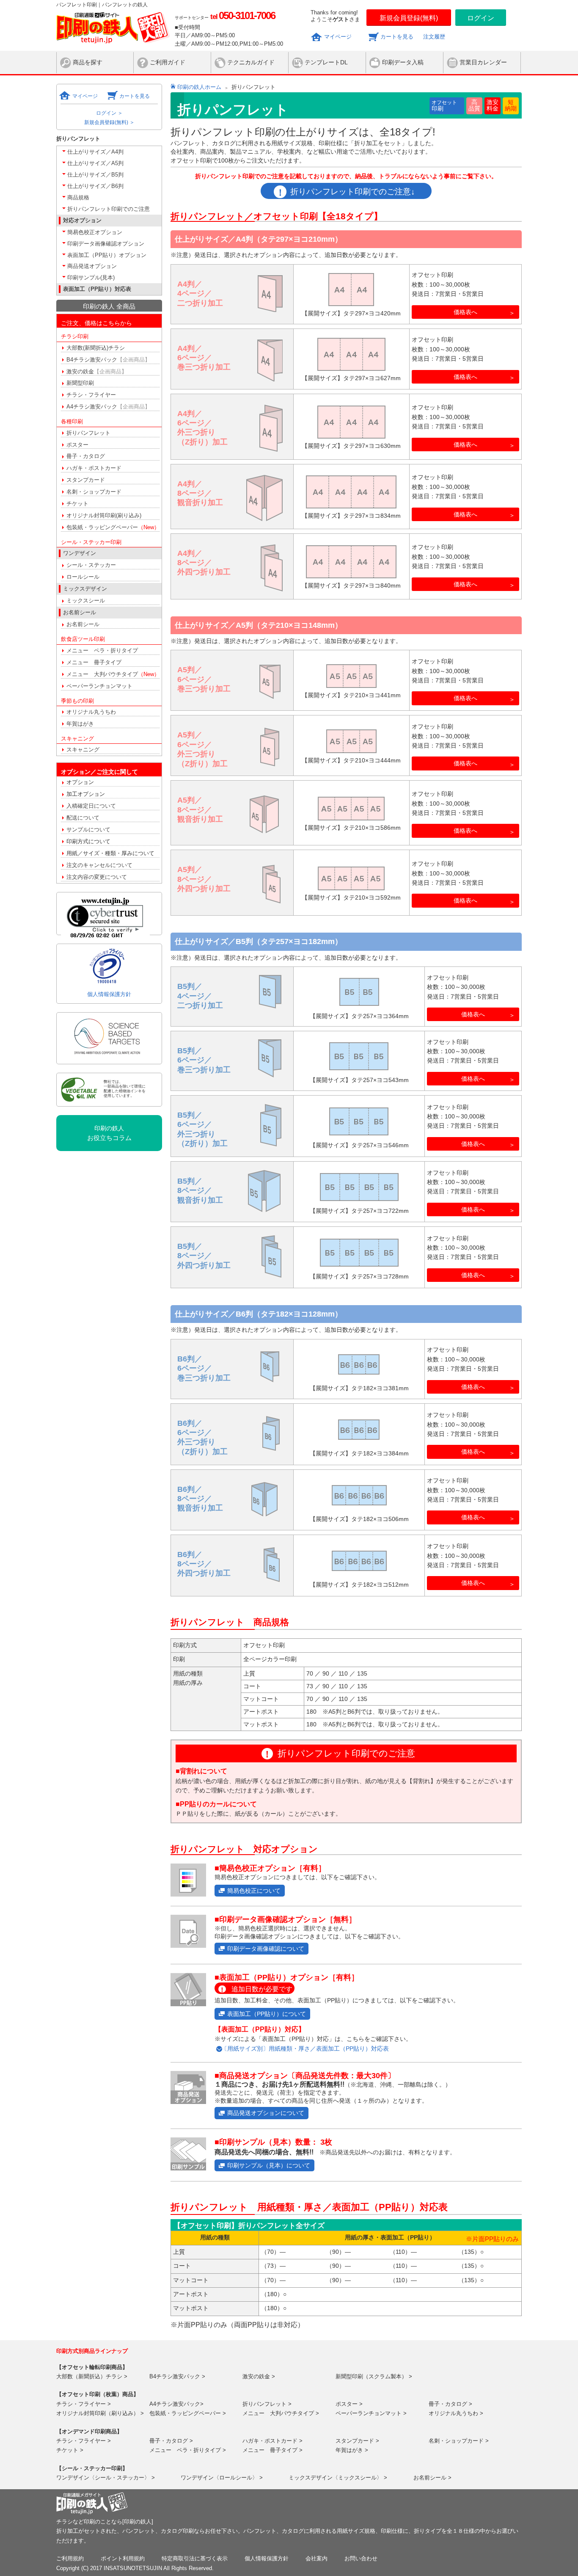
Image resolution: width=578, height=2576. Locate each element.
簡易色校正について (254, 1891)
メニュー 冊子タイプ (94, 662)
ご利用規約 (70, 2558)
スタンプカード (86, 480)
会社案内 (317, 2558)
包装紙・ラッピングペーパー (113, 527)
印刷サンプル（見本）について (269, 2165)
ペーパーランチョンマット (99, 686)
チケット (77, 504)
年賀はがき (80, 724)
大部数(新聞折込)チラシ (96, 348)
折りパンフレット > (267, 2404)
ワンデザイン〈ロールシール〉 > (222, 2478)
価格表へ (465, 312)
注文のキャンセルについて (99, 865)
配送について (83, 818)
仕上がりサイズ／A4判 (95, 152)
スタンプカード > (357, 2441)
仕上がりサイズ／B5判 (95, 175)
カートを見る (397, 37)
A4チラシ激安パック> (176, 2404)
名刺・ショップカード (94, 492)
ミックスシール (86, 601)
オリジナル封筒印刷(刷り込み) (104, 515)
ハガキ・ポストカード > (272, 2441)
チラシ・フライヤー (91, 395)
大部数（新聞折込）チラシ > (92, 2376)
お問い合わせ (361, 2558)
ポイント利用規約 (123, 2558)
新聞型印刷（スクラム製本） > (374, 2376)
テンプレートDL (326, 62)
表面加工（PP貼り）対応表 (97, 289)
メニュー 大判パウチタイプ (113, 674)
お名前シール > (432, 2478)
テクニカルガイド (251, 62)
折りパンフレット (88, 433)
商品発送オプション (92, 266)
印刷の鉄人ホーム (199, 87)
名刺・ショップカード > (459, 2441)
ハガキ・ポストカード (94, 468)
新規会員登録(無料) (409, 18)
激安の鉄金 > (259, 2376)
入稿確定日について (91, 806)
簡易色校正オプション (95, 232)
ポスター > (349, 2404)
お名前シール (83, 624)
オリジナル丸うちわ (91, 712)
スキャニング (83, 750)
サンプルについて (88, 830)
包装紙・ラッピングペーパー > (188, 2413)
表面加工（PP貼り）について (267, 2014)
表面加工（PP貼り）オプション (107, 255)
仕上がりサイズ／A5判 (95, 163)
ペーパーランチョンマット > (371, 2413)
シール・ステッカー (91, 565)
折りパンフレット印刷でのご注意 (109, 209)
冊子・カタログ (86, 456)
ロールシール (83, 577)
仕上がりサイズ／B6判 (95, 186)
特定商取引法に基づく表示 (195, 2558)
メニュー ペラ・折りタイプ (102, 650)
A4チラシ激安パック (108, 407)
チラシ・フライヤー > (84, 2404)
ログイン (481, 18)
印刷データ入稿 (403, 62)
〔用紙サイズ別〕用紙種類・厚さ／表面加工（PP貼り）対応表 (305, 2049)
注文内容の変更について (97, 877)
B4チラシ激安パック (108, 360)
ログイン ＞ (109, 113)
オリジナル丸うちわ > (456, 2413)
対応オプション (82, 220)
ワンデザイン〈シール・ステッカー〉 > (106, 2478)
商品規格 (78, 197)
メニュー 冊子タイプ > (272, 2450)
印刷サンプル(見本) (91, 277)
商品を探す (88, 62)
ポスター (77, 445)
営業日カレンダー (483, 62)
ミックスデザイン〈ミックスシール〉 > (338, 2478)
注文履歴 (434, 37)
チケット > (70, 2450)
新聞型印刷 (80, 383)
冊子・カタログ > (450, 2404)
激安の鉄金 (97, 371)
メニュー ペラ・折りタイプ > (188, 2450)
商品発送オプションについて (266, 2113)
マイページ (338, 37)
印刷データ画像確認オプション (106, 244)
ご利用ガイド (168, 62)
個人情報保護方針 (109, 994)
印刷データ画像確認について (266, 1949)
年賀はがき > (352, 2450)
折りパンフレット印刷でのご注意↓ (353, 192)
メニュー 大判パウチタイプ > (281, 2413)
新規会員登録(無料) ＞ (109, 122)
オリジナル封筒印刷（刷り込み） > (100, 2413)
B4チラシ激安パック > (177, 2376)
